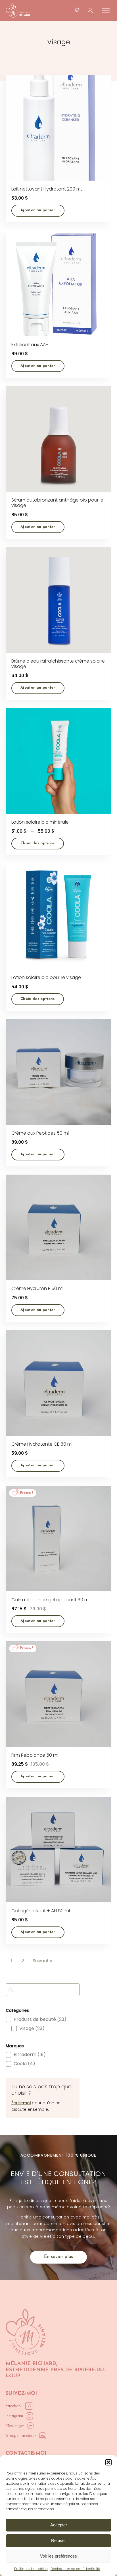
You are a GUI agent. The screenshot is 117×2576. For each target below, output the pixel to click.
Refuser (58, 2540)
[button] (108, 2462)
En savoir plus (58, 2257)
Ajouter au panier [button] (38, 210)
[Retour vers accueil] (18, 10)
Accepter (59, 2525)
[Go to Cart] (77, 10)
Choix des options (38, 843)
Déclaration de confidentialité (75, 2569)
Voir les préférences (58, 2556)
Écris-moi (21, 2103)
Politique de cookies (31, 2569)
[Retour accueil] (26, 2332)
